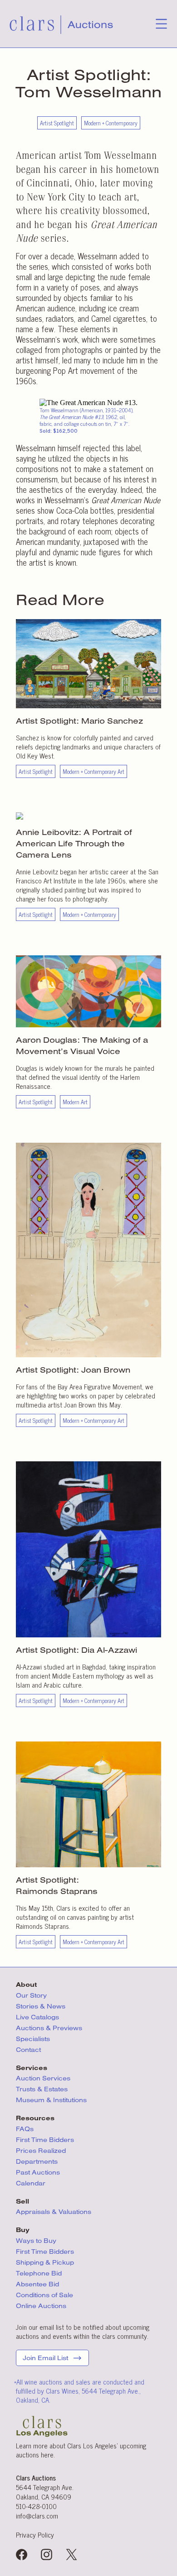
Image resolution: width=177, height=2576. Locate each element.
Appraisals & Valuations (54, 2212)
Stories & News (41, 2006)
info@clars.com (37, 2516)
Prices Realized (41, 2151)
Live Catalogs (37, 2017)
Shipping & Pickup (45, 2262)
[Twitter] (71, 2555)
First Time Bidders (45, 2140)
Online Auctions (41, 2306)
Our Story (31, 1995)
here (47, 2454)
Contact (28, 2050)
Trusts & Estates (42, 2089)
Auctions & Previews (49, 2028)
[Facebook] (22, 2555)
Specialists (33, 2039)
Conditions (44, 2295)
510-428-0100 (36, 2506)
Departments (37, 2161)
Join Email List (45, 2358)
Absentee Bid (37, 2284)
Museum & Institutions (51, 2100)
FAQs (25, 2129)
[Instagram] (47, 2555)
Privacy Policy (35, 2535)
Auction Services (44, 2078)
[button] (161, 26)
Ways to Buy (36, 2241)
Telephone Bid (39, 2273)
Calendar (31, 2183)
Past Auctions (38, 2172)
